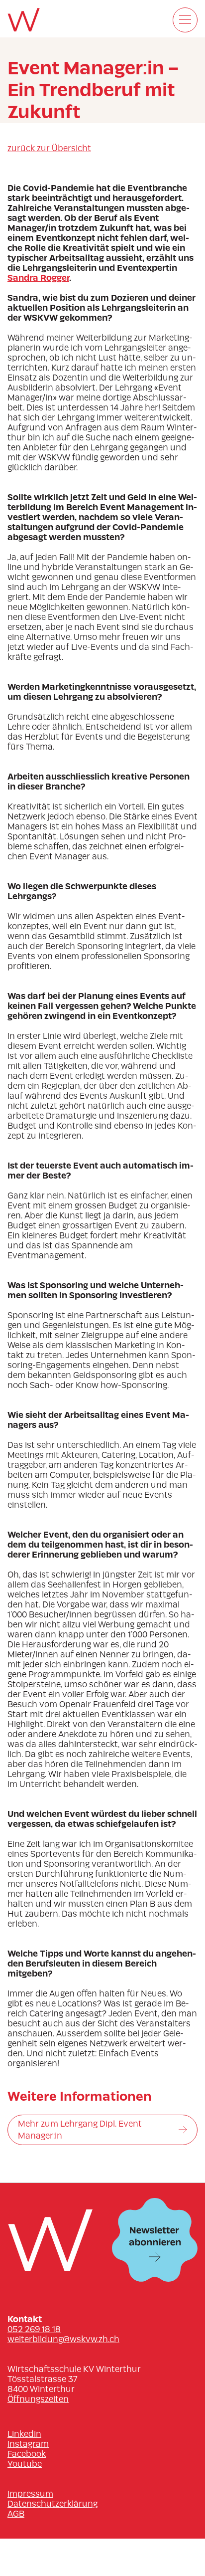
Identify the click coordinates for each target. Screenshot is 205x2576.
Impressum (30, 2494)
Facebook (27, 2454)
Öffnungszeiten (38, 2399)
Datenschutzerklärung (52, 2504)
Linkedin (24, 2434)
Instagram (28, 2444)
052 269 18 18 (34, 2329)
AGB (16, 2514)
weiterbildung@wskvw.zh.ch (63, 2339)
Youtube (25, 2464)
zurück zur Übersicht (49, 148)
